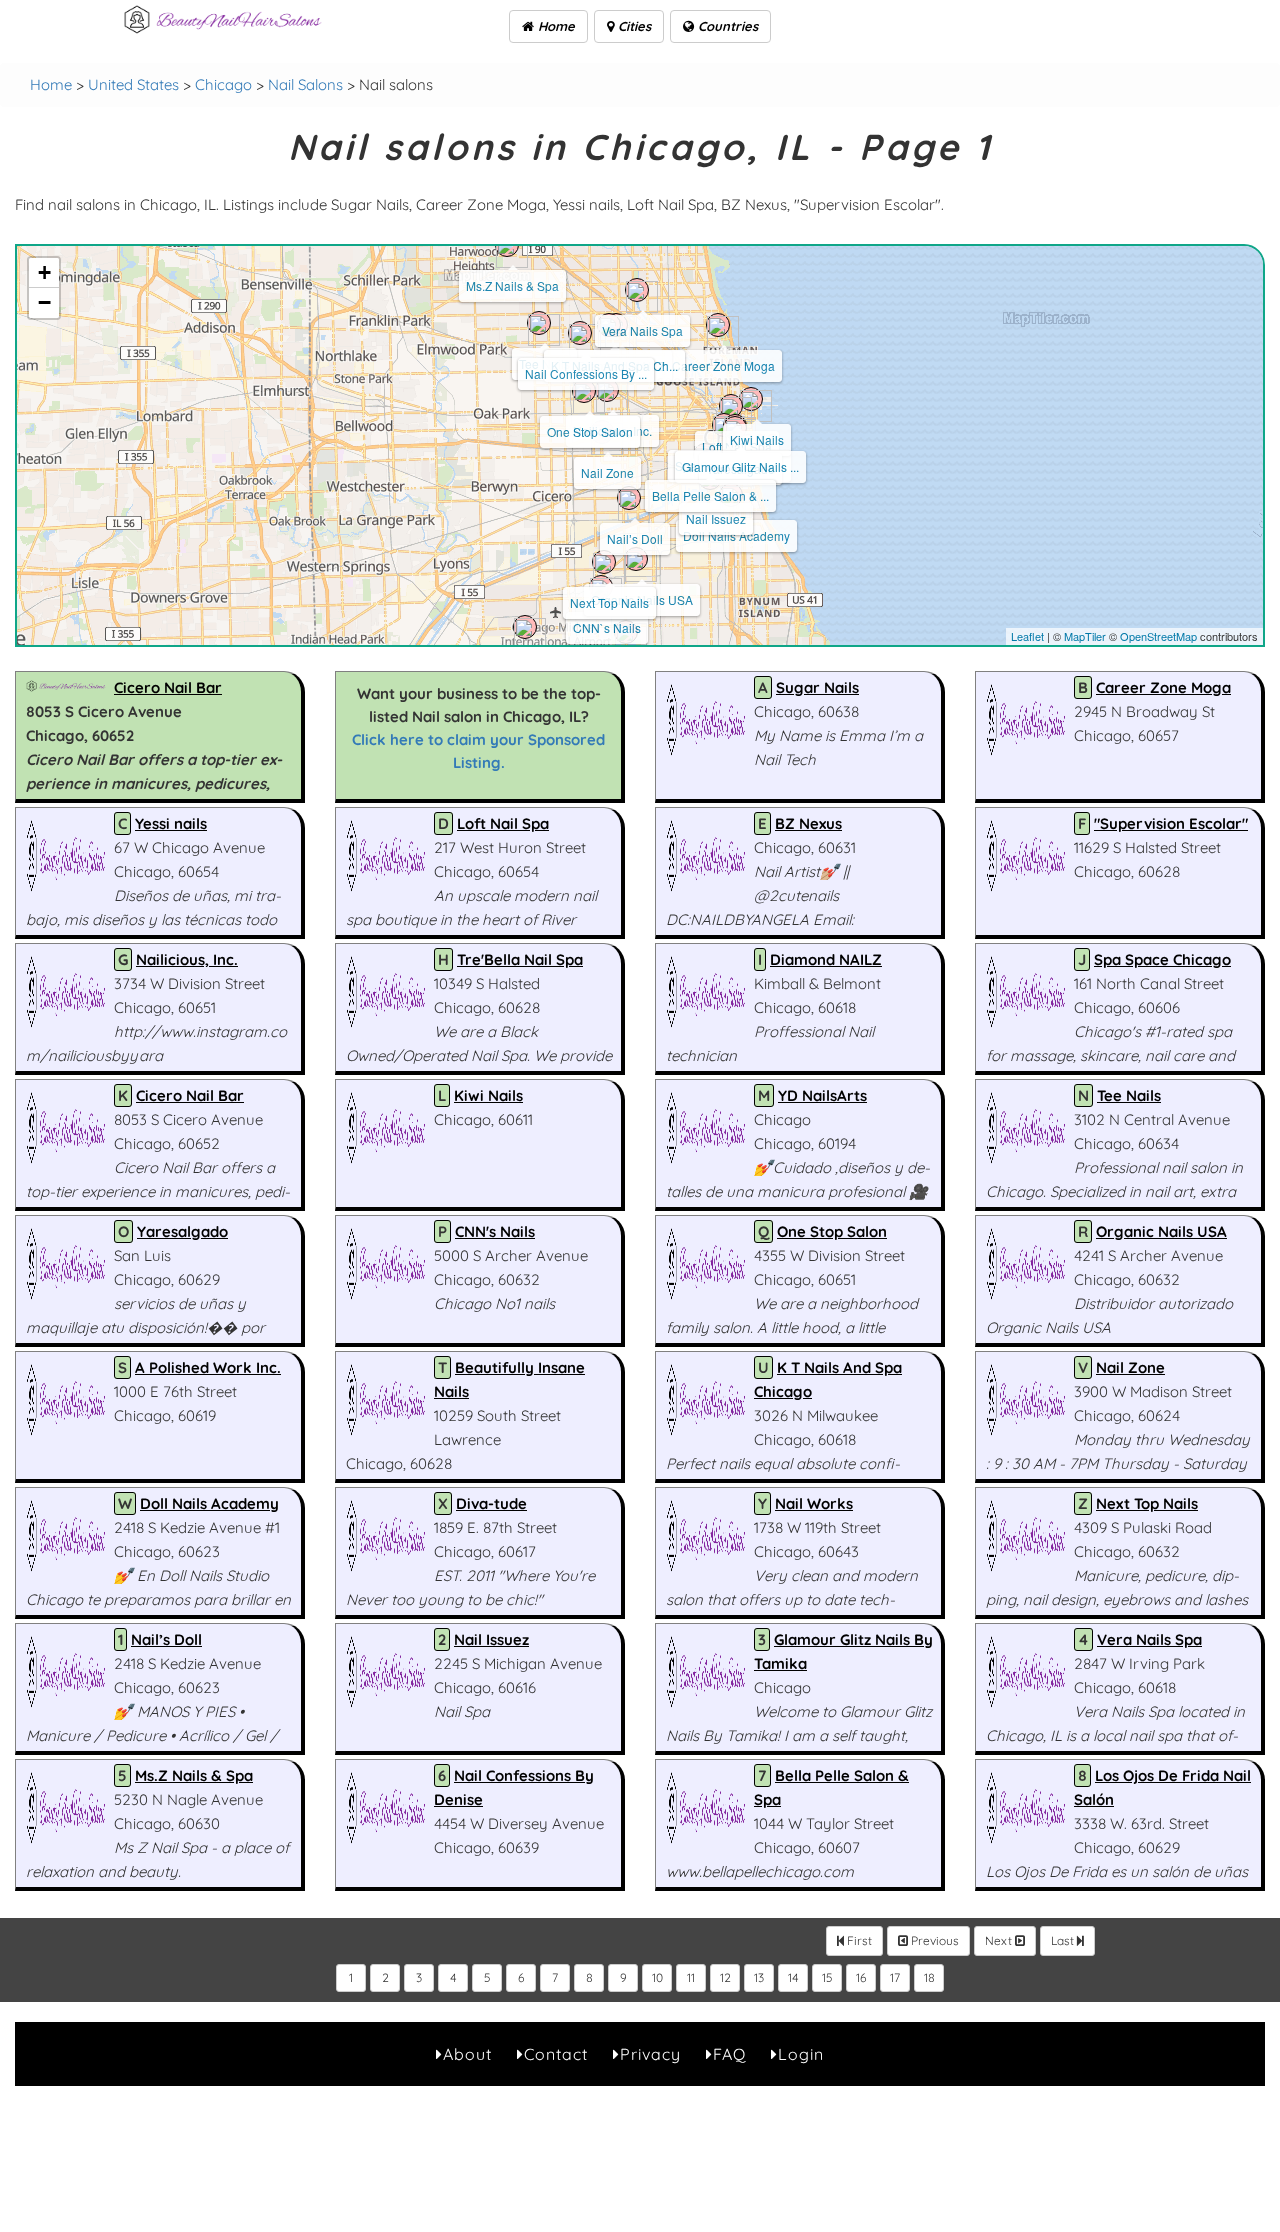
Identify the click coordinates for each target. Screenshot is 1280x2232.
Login (801, 2054)
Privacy (650, 2054)
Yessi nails (171, 823)
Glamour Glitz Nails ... (740, 466)
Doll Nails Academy (736, 535)
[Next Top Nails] (604, 562)
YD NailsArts (822, 1095)
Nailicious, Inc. (187, 959)
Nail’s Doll (635, 538)
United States (133, 84)
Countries (726, 26)
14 (793, 1977)
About (467, 2054)
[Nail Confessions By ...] (580, 333)
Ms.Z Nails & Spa (512, 285)
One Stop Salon (590, 431)
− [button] (44, 302)
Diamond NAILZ (826, 959)
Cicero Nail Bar (168, 687)
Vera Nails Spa (642, 330)
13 (759, 1977)
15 (827, 1977)
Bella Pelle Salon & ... (710, 495)
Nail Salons (305, 84)
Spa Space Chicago (1162, 959)
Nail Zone (607, 472)
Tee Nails (1129, 1095)
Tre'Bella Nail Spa (520, 959)
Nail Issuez (716, 518)
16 (861, 1977)
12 (725, 1977)
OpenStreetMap (1158, 636)
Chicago (223, 84)
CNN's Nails (495, 1231)
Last (1064, 1940)
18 (929, 1977)
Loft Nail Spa (503, 823)
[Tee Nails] (539, 323)
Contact (556, 2054)
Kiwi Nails (757, 439)
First (858, 1940)
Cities (632, 26)
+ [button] (44, 272)
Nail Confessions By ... (586, 373)
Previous (933, 1940)
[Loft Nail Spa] (731, 406)
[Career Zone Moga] (718, 325)
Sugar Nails (817, 687)
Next (1000, 1940)
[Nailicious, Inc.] (607, 390)
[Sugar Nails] (525, 627)
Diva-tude (491, 1503)
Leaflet (1027, 636)
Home (554, 26)
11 (691, 1977)
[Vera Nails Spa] (637, 290)
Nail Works (814, 1503)
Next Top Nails (609, 602)
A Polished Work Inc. (208, 1367)
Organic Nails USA (1161, 1231)
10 (657, 1977)
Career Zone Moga (723, 365)
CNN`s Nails (607, 627)
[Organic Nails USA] (636, 559)
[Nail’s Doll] (629, 498)
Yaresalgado (182, 1231)
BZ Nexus (808, 823)
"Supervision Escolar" (1171, 823)
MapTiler (1085, 636)
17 (895, 1977)
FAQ (729, 2054)
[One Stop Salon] (584, 391)
